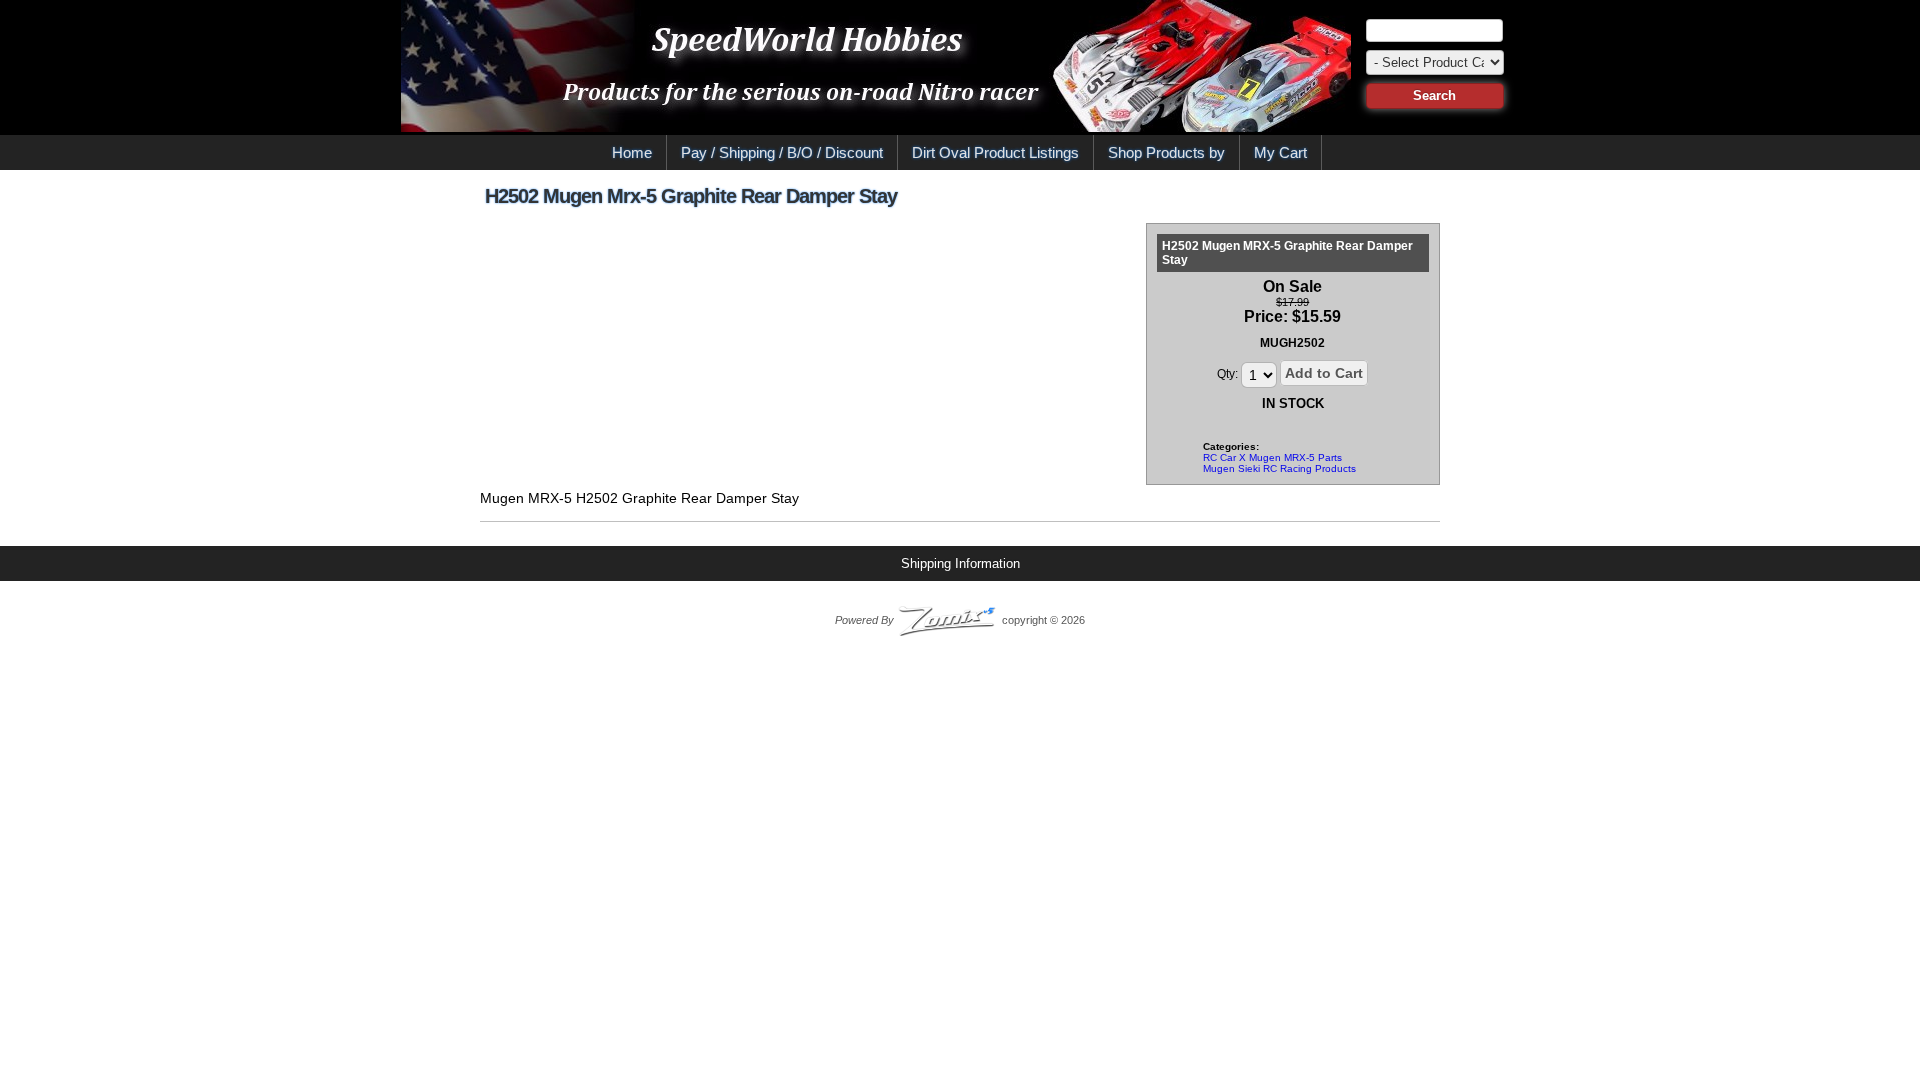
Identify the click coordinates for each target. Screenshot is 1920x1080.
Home (632, 152)
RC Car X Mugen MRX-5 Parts (1272, 457)
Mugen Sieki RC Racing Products (1279, 468)
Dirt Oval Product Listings (995, 152)
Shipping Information (960, 563)
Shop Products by (1166, 152)
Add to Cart (1324, 373)
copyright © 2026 (960, 620)
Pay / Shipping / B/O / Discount (782, 152)
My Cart (1280, 152)
